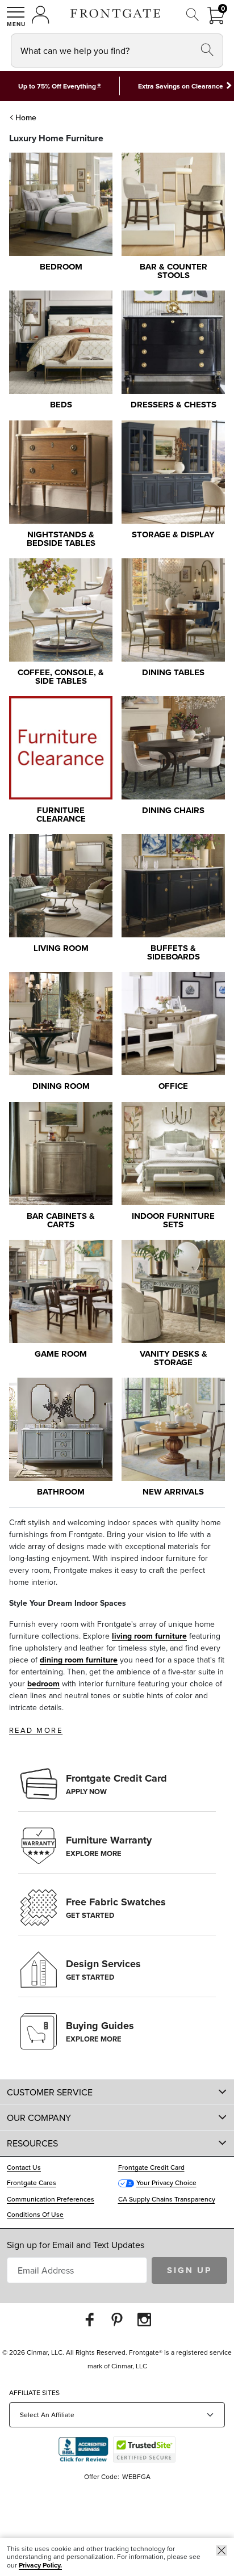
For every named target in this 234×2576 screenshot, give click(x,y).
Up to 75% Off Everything (57, 86)
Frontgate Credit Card (151, 2167)
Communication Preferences (51, 2199)
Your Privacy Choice (166, 2183)
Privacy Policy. (40, 2565)
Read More (36, 1730)
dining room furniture (79, 1660)
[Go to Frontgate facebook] (90, 2319)
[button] (16, 16)
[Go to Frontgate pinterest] (117, 2319)
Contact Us (24, 2167)
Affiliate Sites (34, 2392)
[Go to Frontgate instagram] (144, 2319)
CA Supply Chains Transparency (167, 2199)
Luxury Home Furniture (56, 138)
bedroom (43, 1683)
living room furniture (149, 1636)
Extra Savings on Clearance (181, 86)
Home (26, 117)
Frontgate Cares (32, 2183)
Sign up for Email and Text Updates (76, 2245)
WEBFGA (136, 2476)
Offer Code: (103, 2476)
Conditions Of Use (35, 2214)
